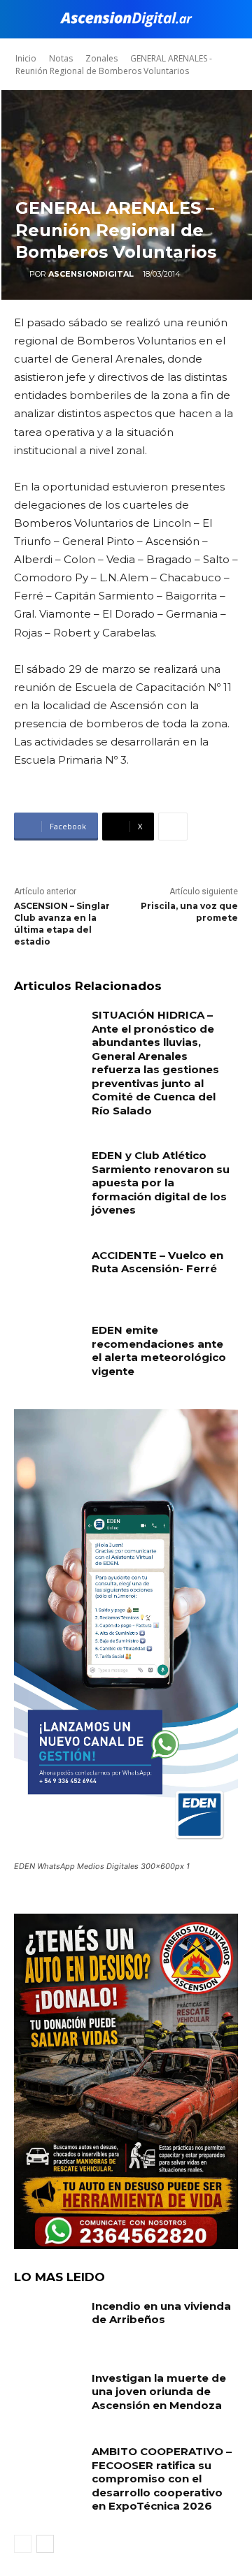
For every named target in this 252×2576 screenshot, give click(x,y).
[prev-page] (23, 2544)
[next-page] (45, 2544)
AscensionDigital (91, 274)
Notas (61, 58)
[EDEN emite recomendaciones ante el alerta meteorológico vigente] (48, 1347)
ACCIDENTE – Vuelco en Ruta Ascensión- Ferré (157, 1262)
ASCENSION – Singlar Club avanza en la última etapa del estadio (62, 923)
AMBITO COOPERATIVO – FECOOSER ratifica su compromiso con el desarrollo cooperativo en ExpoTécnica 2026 (162, 2479)
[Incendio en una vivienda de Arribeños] (48, 2323)
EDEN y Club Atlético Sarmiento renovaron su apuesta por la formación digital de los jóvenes (161, 1183)
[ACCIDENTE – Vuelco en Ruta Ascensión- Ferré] (48, 1272)
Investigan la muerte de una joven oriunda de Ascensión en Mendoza (159, 2392)
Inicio (26, 58)
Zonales (101, 58)
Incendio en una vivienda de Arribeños (161, 2313)
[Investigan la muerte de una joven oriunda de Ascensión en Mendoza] (48, 2395)
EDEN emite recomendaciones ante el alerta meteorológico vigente (159, 1351)
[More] (173, 827)
